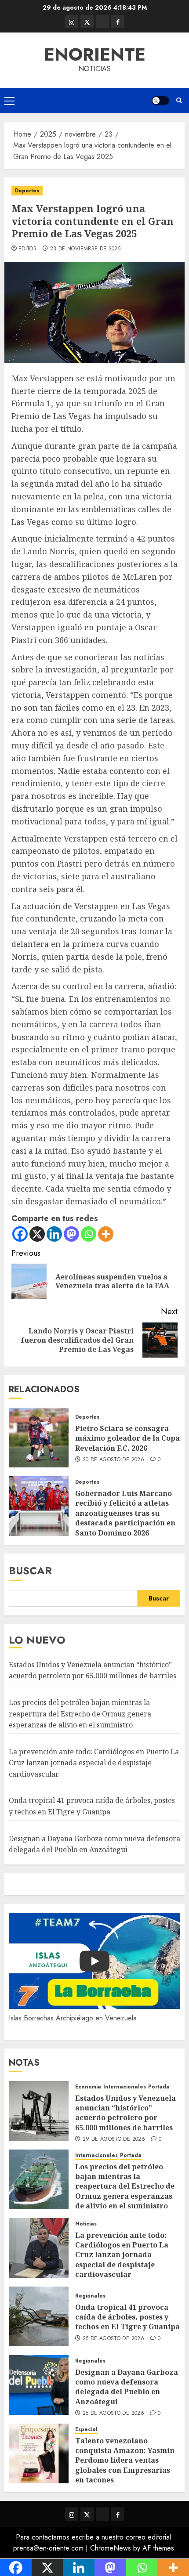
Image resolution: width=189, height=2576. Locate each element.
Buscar (30, 1570)
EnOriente (95, 54)
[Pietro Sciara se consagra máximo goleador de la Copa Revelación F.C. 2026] (39, 1438)
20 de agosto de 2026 (113, 1460)
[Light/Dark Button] (160, 101)
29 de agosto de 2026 (114, 2139)
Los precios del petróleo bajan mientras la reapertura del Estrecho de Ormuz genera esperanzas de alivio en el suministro (80, 1714)
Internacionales (125, 2087)
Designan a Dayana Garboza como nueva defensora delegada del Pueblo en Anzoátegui (127, 2387)
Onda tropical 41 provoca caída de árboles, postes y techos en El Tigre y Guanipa (127, 2317)
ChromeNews (111, 2548)
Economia (88, 2087)
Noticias (86, 2224)
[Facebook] (20, 1234)
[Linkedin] (54, 1234)
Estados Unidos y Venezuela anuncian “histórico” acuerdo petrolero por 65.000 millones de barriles (93, 1670)
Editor (27, 249)
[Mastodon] (71, 1234)
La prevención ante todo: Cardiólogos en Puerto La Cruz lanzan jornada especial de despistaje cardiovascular (94, 1763)
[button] (9, 101)
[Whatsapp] (89, 1234)
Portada (159, 2087)
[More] (106, 1234)
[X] (37, 1234)
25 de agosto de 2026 (113, 2339)
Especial (86, 2430)
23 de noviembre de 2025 (85, 249)
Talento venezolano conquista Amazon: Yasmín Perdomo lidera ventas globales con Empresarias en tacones (125, 2460)
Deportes (27, 191)
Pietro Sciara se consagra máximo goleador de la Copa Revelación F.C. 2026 (127, 1438)
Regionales (90, 2296)
